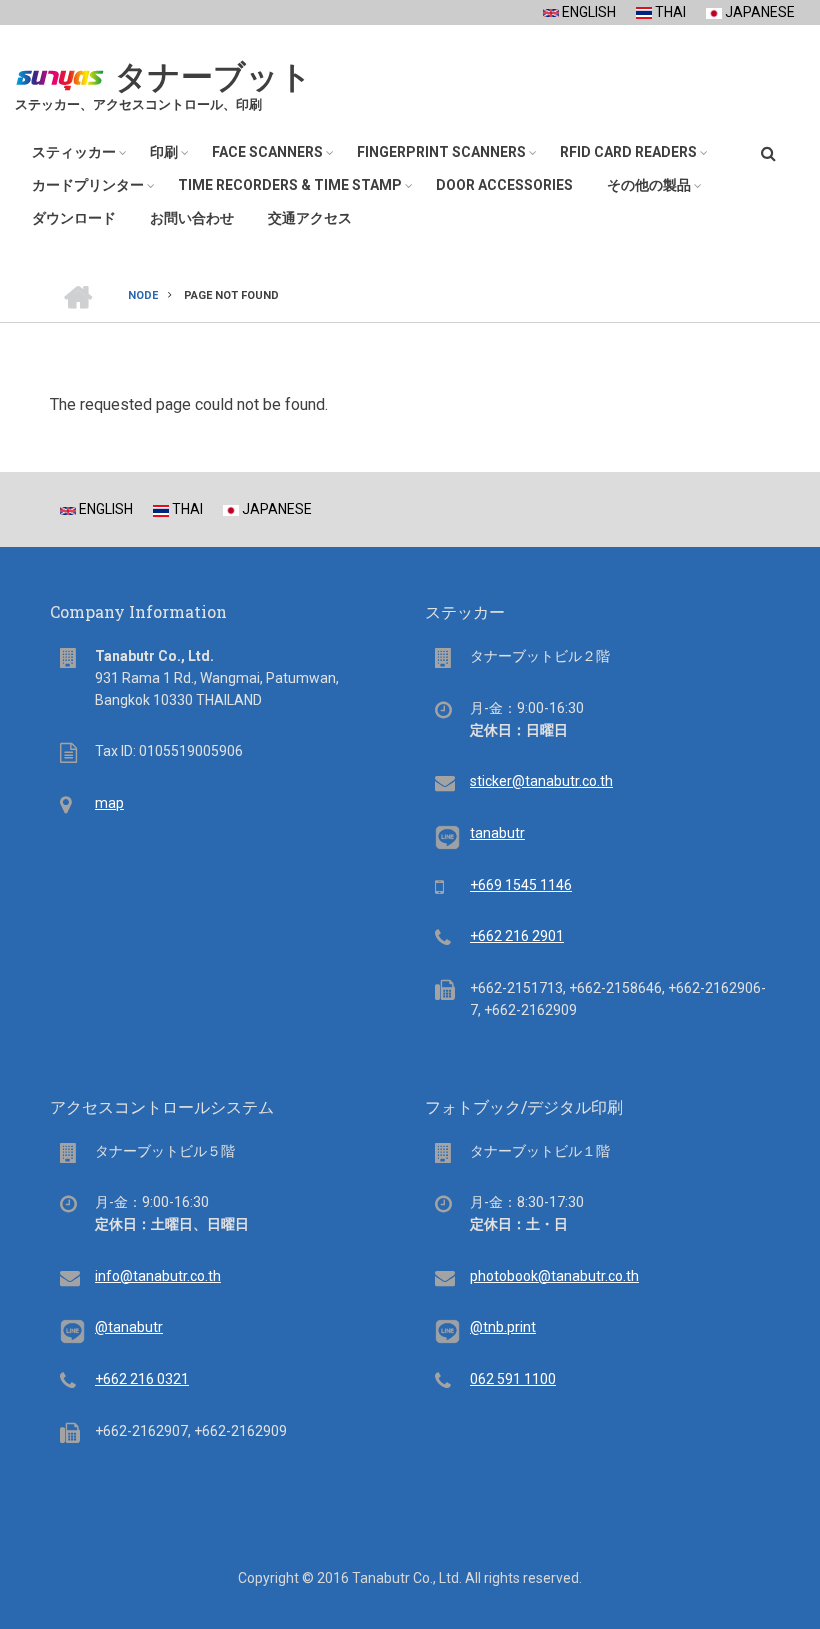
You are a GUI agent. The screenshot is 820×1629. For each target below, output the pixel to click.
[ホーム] (60, 74)
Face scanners (267, 152)
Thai (669, 12)
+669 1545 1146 (521, 885)
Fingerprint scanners (441, 152)
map (109, 803)
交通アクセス (310, 218)
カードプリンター (88, 185)
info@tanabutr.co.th (158, 1276)
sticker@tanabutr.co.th (541, 781)
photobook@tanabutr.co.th (554, 1276)
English (587, 12)
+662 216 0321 (142, 1379)
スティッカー (74, 152)
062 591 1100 (513, 1379)
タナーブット (213, 77)
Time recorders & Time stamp (290, 185)
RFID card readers (628, 152)
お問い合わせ (192, 218)
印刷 (164, 152)
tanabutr (497, 833)
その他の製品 (649, 185)
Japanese (758, 12)
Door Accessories (504, 185)
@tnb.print (503, 1327)
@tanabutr (129, 1327)
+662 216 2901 (517, 936)
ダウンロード (74, 218)
